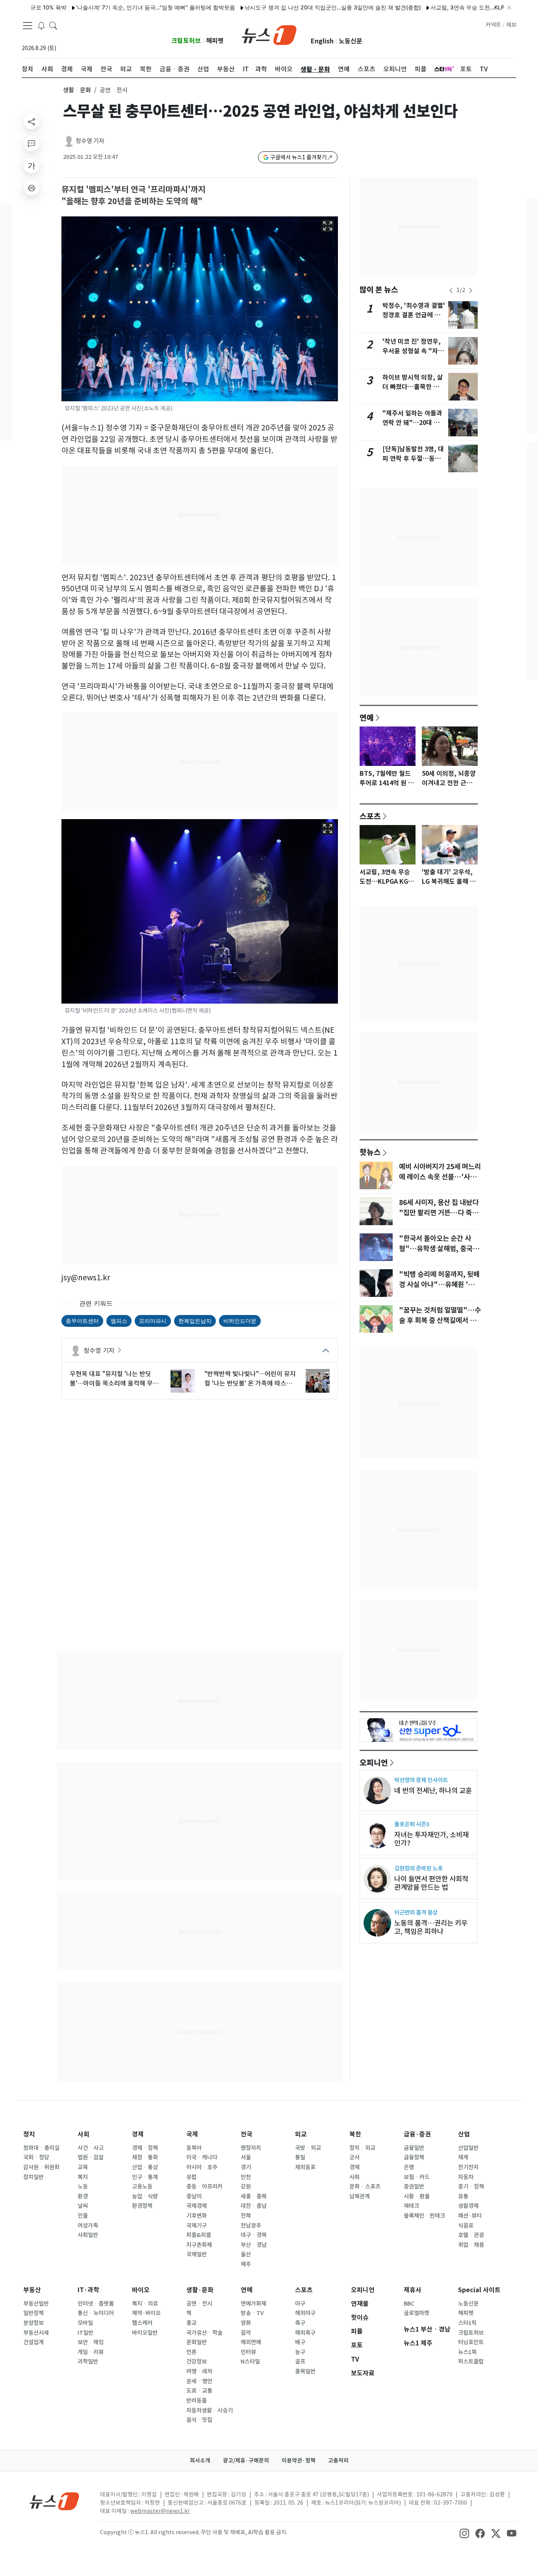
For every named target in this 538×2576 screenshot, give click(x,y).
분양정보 (33, 2323)
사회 (83, 2134)
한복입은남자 (195, 1321)
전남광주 (251, 2226)
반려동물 (197, 2401)
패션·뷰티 (470, 2216)
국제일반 (197, 2254)
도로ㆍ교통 (199, 2391)
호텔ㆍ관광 (471, 2235)
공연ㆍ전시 (199, 2304)
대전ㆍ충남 (254, 2206)
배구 (300, 2342)
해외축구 (305, 2333)
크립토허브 (186, 41)
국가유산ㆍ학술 (204, 2333)
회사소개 (200, 2461)
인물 (83, 2216)
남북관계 (360, 2196)
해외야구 (305, 2313)
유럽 (191, 2177)
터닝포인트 (471, 2342)
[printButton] (32, 188)
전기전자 (468, 2167)
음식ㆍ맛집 (199, 2420)
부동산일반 (36, 2304)
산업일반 (468, 2148)
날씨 (83, 2206)
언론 (191, 2352)
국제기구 (197, 2226)
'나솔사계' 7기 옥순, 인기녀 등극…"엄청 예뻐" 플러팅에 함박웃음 (118, 7)
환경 (83, 2196)
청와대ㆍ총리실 (41, 2148)
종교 (191, 2323)
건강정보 (197, 2362)
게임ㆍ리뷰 (91, 2352)
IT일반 (85, 2333)
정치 (29, 2134)
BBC (409, 2304)
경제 (138, 2134)
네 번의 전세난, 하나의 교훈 (433, 1791)
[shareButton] (32, 121)
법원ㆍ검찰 (91, 2157)
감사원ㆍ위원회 (41, 2167)
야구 (300, 2304)
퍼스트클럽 (471, 2362)
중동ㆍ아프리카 (204, 2187)
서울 (246, 2157)
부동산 (32, 2290)
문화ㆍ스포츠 (365, 2187)
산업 (464, 2134)
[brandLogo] (269, 34)
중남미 (194, 2196)
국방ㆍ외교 (308, 2148)
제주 (246, 2264)
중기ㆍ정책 (471, 2187)
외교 (301, 2134)
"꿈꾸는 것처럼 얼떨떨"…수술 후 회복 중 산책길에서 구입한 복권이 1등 (440, 1321)
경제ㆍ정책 (145, 2148)
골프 (300, 2362)
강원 (246, 2187)
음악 (246, 2333)
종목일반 (305, 2371)
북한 (355, 2134)
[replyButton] (32, 143)
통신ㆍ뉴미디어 (96, 2313)
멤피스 (119, 1321)
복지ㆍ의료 (145, 2304)
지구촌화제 (199, 2245)
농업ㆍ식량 (145, 2196)
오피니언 (374, 1762)
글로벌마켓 (416, 2313)
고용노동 (142, 2187)
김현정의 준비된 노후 (418, 1868)
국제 (192, 2134)
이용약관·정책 (299, 2461)
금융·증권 (417, 2134)
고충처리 (338, 2461)
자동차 (466, 2177)
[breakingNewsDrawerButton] (41, 25)
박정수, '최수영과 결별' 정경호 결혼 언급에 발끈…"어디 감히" (414, 315)
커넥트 (493, 25)
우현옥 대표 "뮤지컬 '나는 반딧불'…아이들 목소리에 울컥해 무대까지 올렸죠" (114, 1379)
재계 (463, 2157)
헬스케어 (142, 2323)
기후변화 (197, 2216)
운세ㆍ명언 (199, 2381)
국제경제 (197, 2206)
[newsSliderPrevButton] (451, 291)
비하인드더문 (240, 1321)
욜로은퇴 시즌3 (412, 1824)
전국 (247, 2134)
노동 (83, 2187)
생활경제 (468, 2206)
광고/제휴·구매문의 (246, 2461)
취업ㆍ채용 (471, 2245)
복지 (83, 2177)
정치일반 (33, 2177)
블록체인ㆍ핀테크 (424, 2216)
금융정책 (414, 2157)
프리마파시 (153, 1321)
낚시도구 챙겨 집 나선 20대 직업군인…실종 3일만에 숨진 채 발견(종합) (295, 7)
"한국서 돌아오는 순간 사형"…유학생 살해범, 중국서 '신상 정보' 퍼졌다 (439, 1249)
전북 (246, 2216)
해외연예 (251, 2342)
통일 (300, 2157)
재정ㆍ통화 (145, 2157)
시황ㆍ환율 (417, 2196)
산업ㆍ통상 (145, 2167)
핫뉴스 (370, 1152)
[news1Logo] (55, 2501)
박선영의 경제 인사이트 (421, 1780)
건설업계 (33, 2342)
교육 (83, 2167)
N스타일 (250, 2362)
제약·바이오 (146, 2313)
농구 (300, 2352)
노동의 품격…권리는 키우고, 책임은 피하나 (431, 1927)
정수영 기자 (90, 141)
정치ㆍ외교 (362, 2148)
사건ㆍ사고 (91, 2148)
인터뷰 (248, 2352)
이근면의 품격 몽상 (416, 1912)
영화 (246, 2323)
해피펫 (215, 41)
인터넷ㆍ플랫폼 (96, 2304)
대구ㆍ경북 (254, 2235)
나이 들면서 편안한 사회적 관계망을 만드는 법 (431, 1883)
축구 (300, 2323)
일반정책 (33, 2313)
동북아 (194, 2148)
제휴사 (413, 2290)
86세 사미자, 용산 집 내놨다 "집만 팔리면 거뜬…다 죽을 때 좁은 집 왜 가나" (439, 1213)
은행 (409, 2167)
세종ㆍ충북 (254, 2196)
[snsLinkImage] (464, 2533)
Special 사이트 (479, 2290)
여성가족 (88, 2226)
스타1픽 (467, 2323)
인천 (246, 2177)
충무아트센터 (82, 1321)
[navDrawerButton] (28, 26)
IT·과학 (88, 2290)
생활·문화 (200, 2290)
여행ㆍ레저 (199, 2371)
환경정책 (142, 2206)
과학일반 (88, 2362)
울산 (246, 2254)
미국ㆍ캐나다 (202, 2157)
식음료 (466, 2226)
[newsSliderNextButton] (471, 291)
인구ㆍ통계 (145, 2177)
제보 (511, 25)
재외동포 (305, 2167)
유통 (463, 2196)
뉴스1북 (467, 2352)
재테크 (411, 2206)
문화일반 (197, 2342)
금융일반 (414, 2148)
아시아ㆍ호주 (202, 2167)
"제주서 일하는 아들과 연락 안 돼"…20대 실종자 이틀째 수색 (412, 423)
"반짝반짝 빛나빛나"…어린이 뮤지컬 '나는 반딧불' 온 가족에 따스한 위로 (250, 1379)
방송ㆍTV (252, 2313)
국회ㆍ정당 (36, 2157)
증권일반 (414, 2187)
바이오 (141, 2290)
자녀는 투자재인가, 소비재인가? (431, 1839)
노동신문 (351, 41)
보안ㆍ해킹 (91, 2342)
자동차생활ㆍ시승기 (210, 2410)
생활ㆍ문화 (77, 90)
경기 (246, 2167)
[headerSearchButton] (53, 25)
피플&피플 (199, 2235)
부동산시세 (36, 2333)
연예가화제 (253, 2304)
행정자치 (251, 2148)
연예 (367, 717)
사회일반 (88, 2235)
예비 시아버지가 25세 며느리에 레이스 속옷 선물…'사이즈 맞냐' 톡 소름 (440, 1177)
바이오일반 (145, 2333)
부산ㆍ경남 (254, 2245)
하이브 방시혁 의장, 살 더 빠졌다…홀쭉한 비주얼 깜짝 (414, 387)
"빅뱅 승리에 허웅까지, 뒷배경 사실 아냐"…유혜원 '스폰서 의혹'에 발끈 (440, 1285)
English (322, 41)
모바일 (85, 2323)
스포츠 (370, 816)
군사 (354, 2157)
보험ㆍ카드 (417, 2177)
